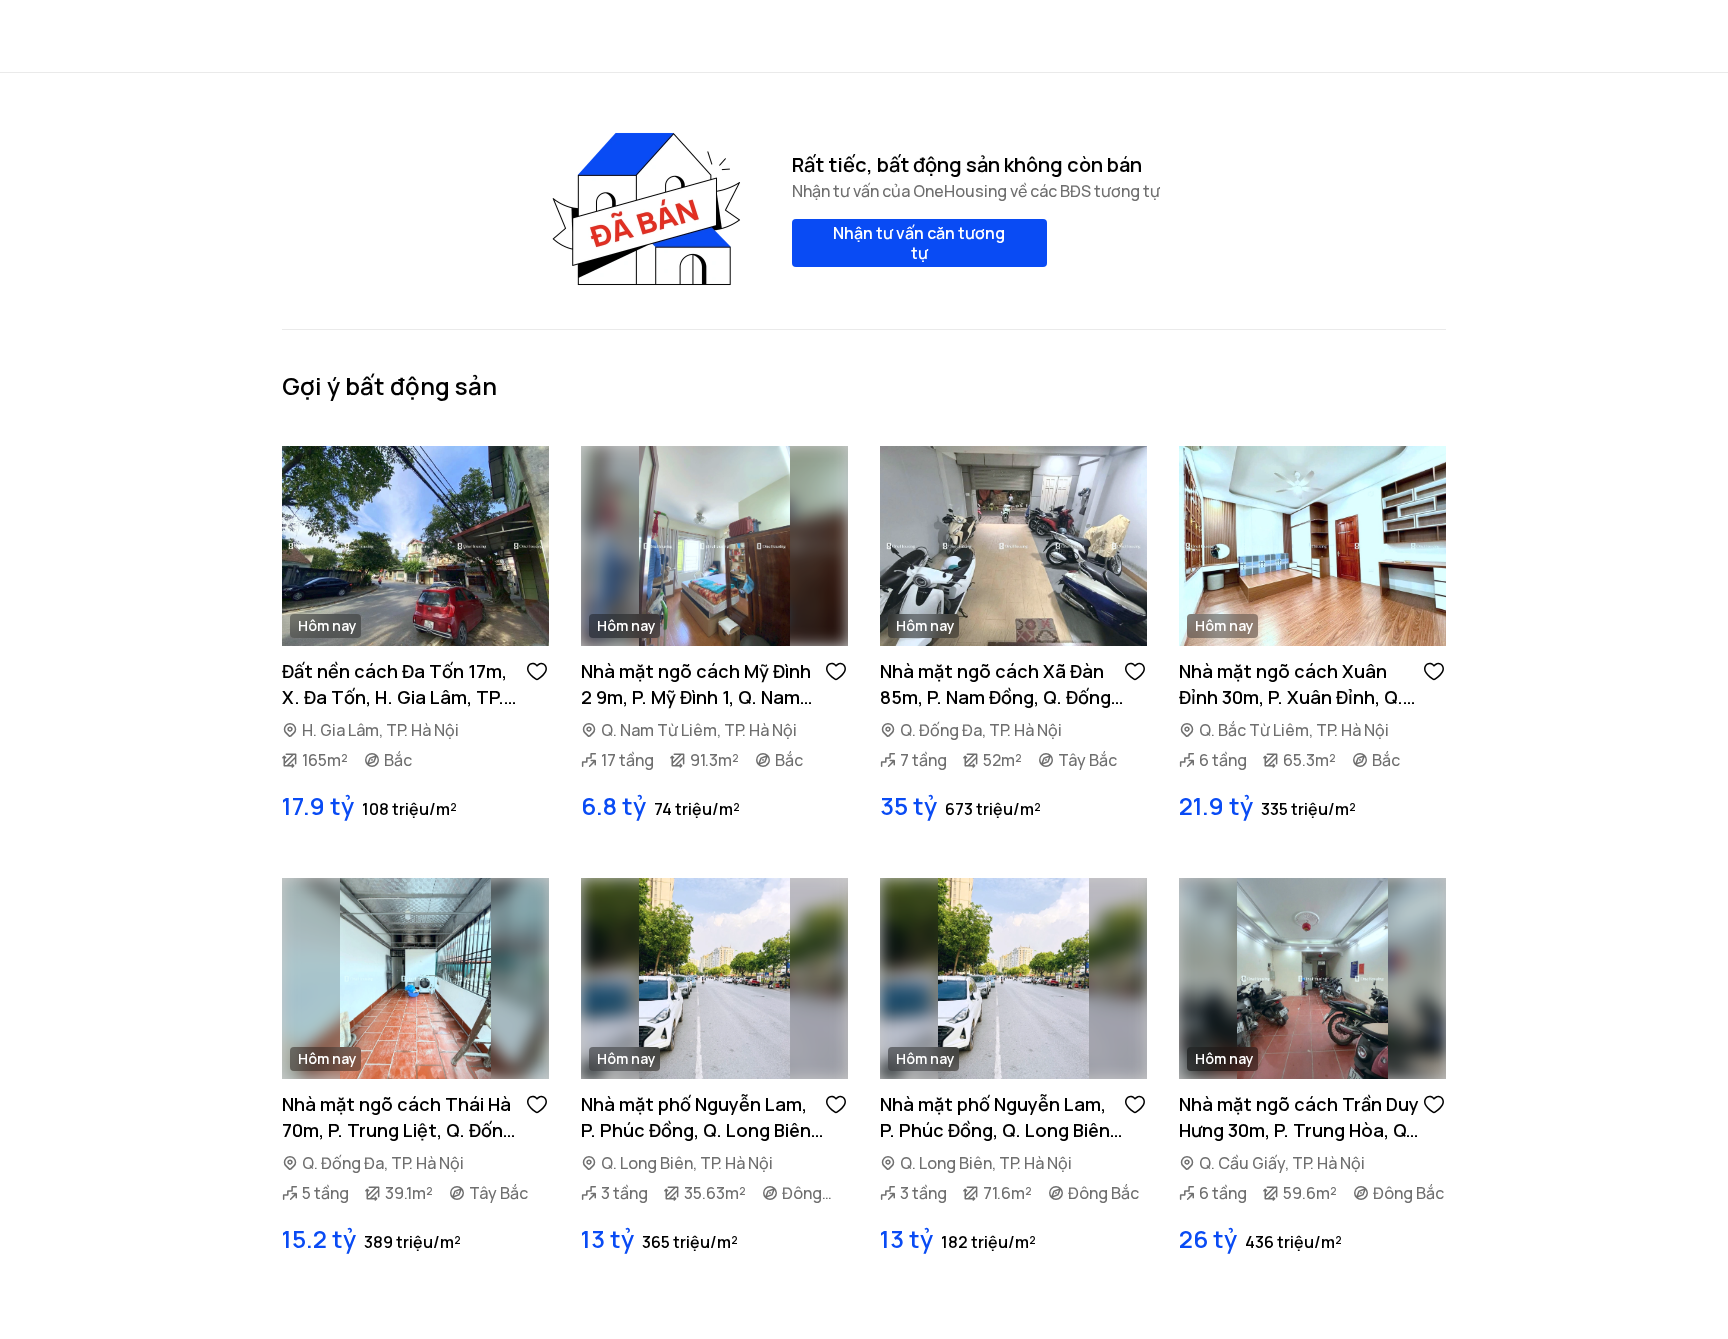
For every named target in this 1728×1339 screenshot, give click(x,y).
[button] (537, 670)
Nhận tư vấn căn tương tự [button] (919, 243)
